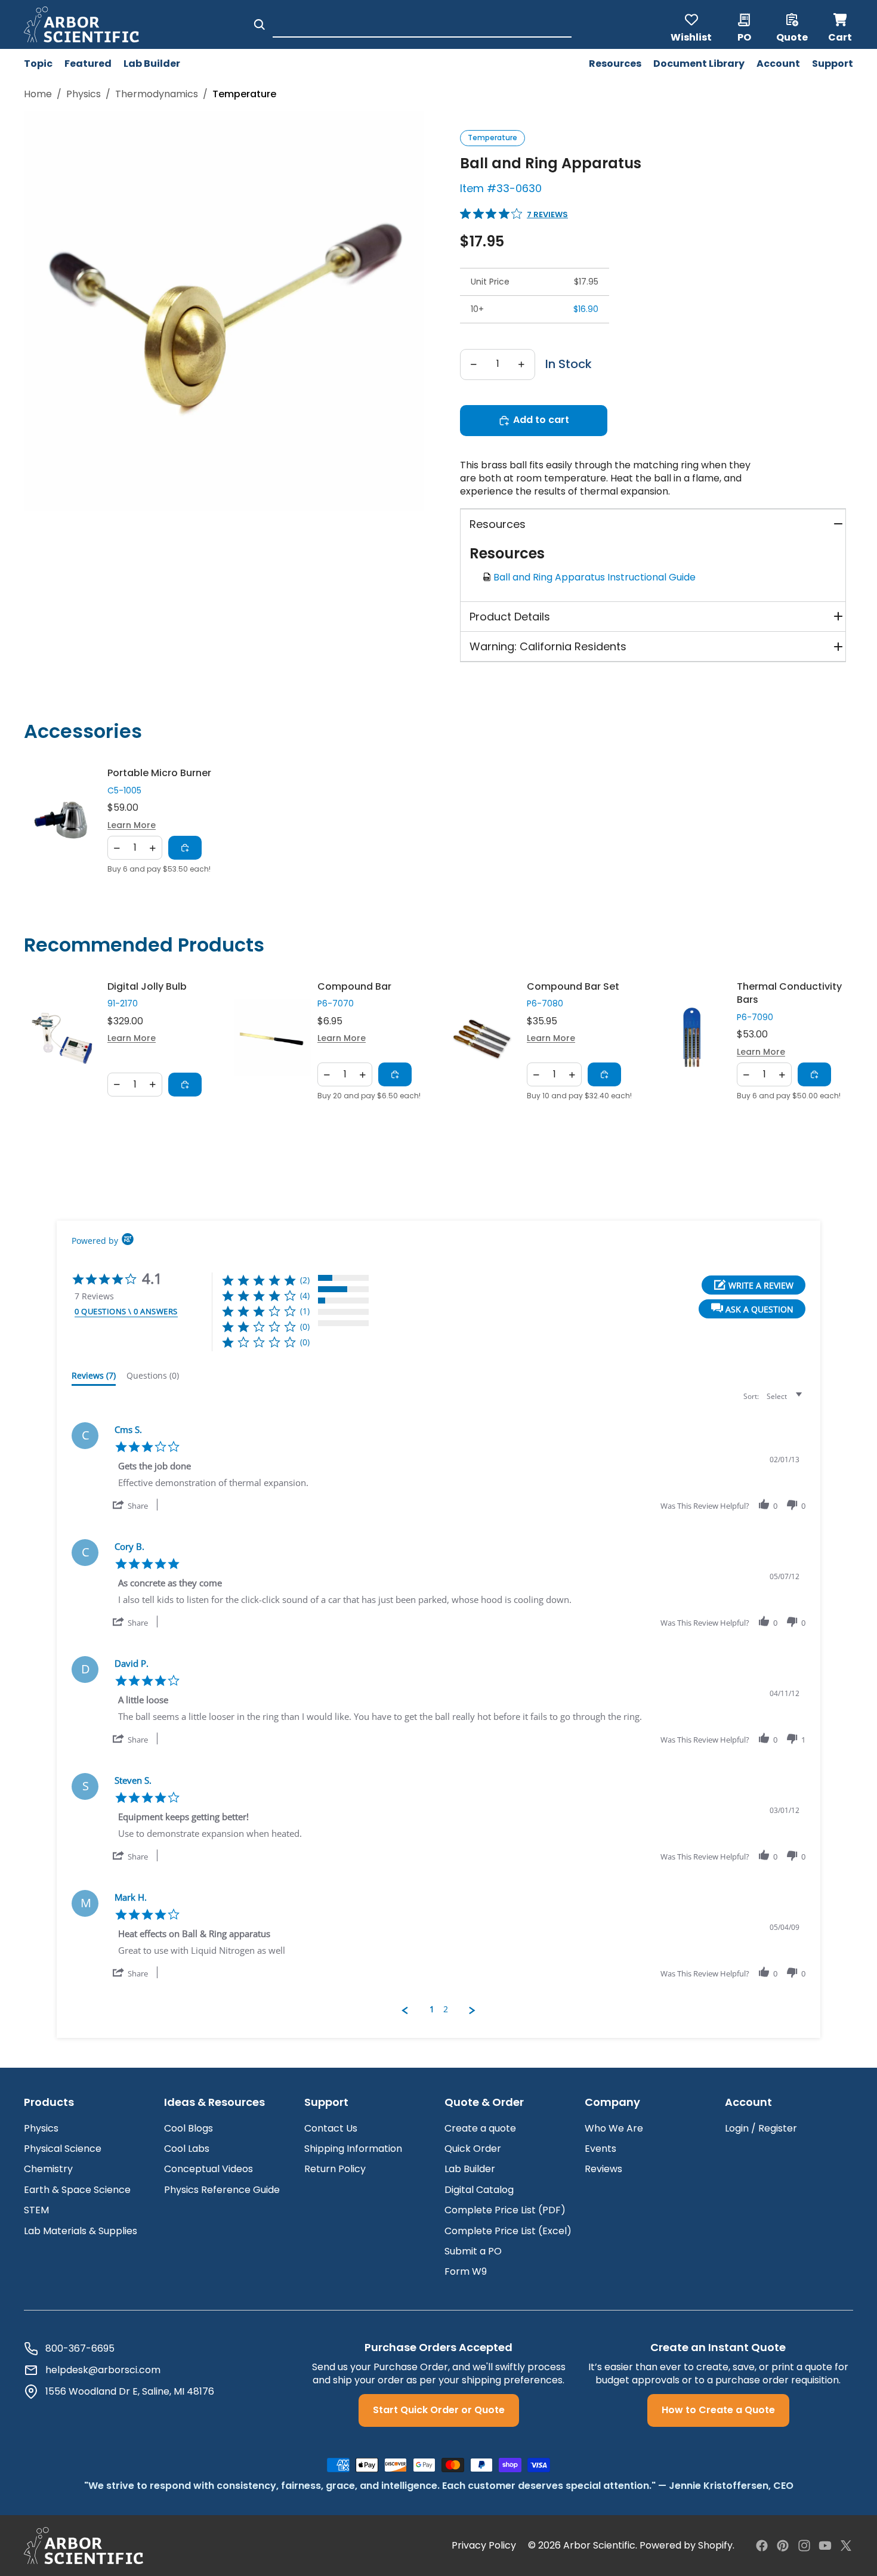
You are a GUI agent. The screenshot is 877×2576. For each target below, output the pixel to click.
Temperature (492, 138)
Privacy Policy (484, 2546)
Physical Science (63, 2149)
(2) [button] (305, 1280)
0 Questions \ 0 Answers (126, 1311)
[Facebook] (762, 2546)
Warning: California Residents (548, 646)
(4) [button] (305, 1295)
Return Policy (335, 2169)
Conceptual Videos (209, 2169)
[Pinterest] (783, 2546)
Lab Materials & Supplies (81, 2231)
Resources (498, 524)
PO (744, 36)
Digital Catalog (479, 2190)
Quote (792, 36)
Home (38, 94)
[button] (752, 1309)
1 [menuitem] (432, 2009)
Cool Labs (187, 2149)
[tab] (94, 1378)
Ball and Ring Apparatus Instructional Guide (597, 577)
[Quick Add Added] (185, 848)
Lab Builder (470, 2169)
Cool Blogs (189, 2128)
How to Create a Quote (718, 2410)
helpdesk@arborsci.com (103, 2370)
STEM (36, 2210)
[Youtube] (825, 2546)
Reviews (603, 2169)
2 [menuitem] (446, 2009)
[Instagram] (804, 2546)
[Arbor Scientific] (84, 2546)
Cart (841, 24)
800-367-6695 (80, 2349)
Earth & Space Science (77, 2190)
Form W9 (466, 2271)
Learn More (132, 825)
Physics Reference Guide (222, 2190)
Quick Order (473, 2149)
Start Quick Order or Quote (439, 2410)
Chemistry (48, 2169)
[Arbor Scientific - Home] (81, 24)
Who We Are (614, 2128)
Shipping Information (353, 2149)
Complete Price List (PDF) (505, 2210)
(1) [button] (305, 1311)
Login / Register (761, 2128)
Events (600, 2149)
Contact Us (331, 2128)
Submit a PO (473, 2251)
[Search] (260, 24)
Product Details (510, 617)
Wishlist (691, 36)
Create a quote (480, 2128)
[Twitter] (846, 2546)
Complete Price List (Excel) (508, 2231)
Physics (84, 94)
